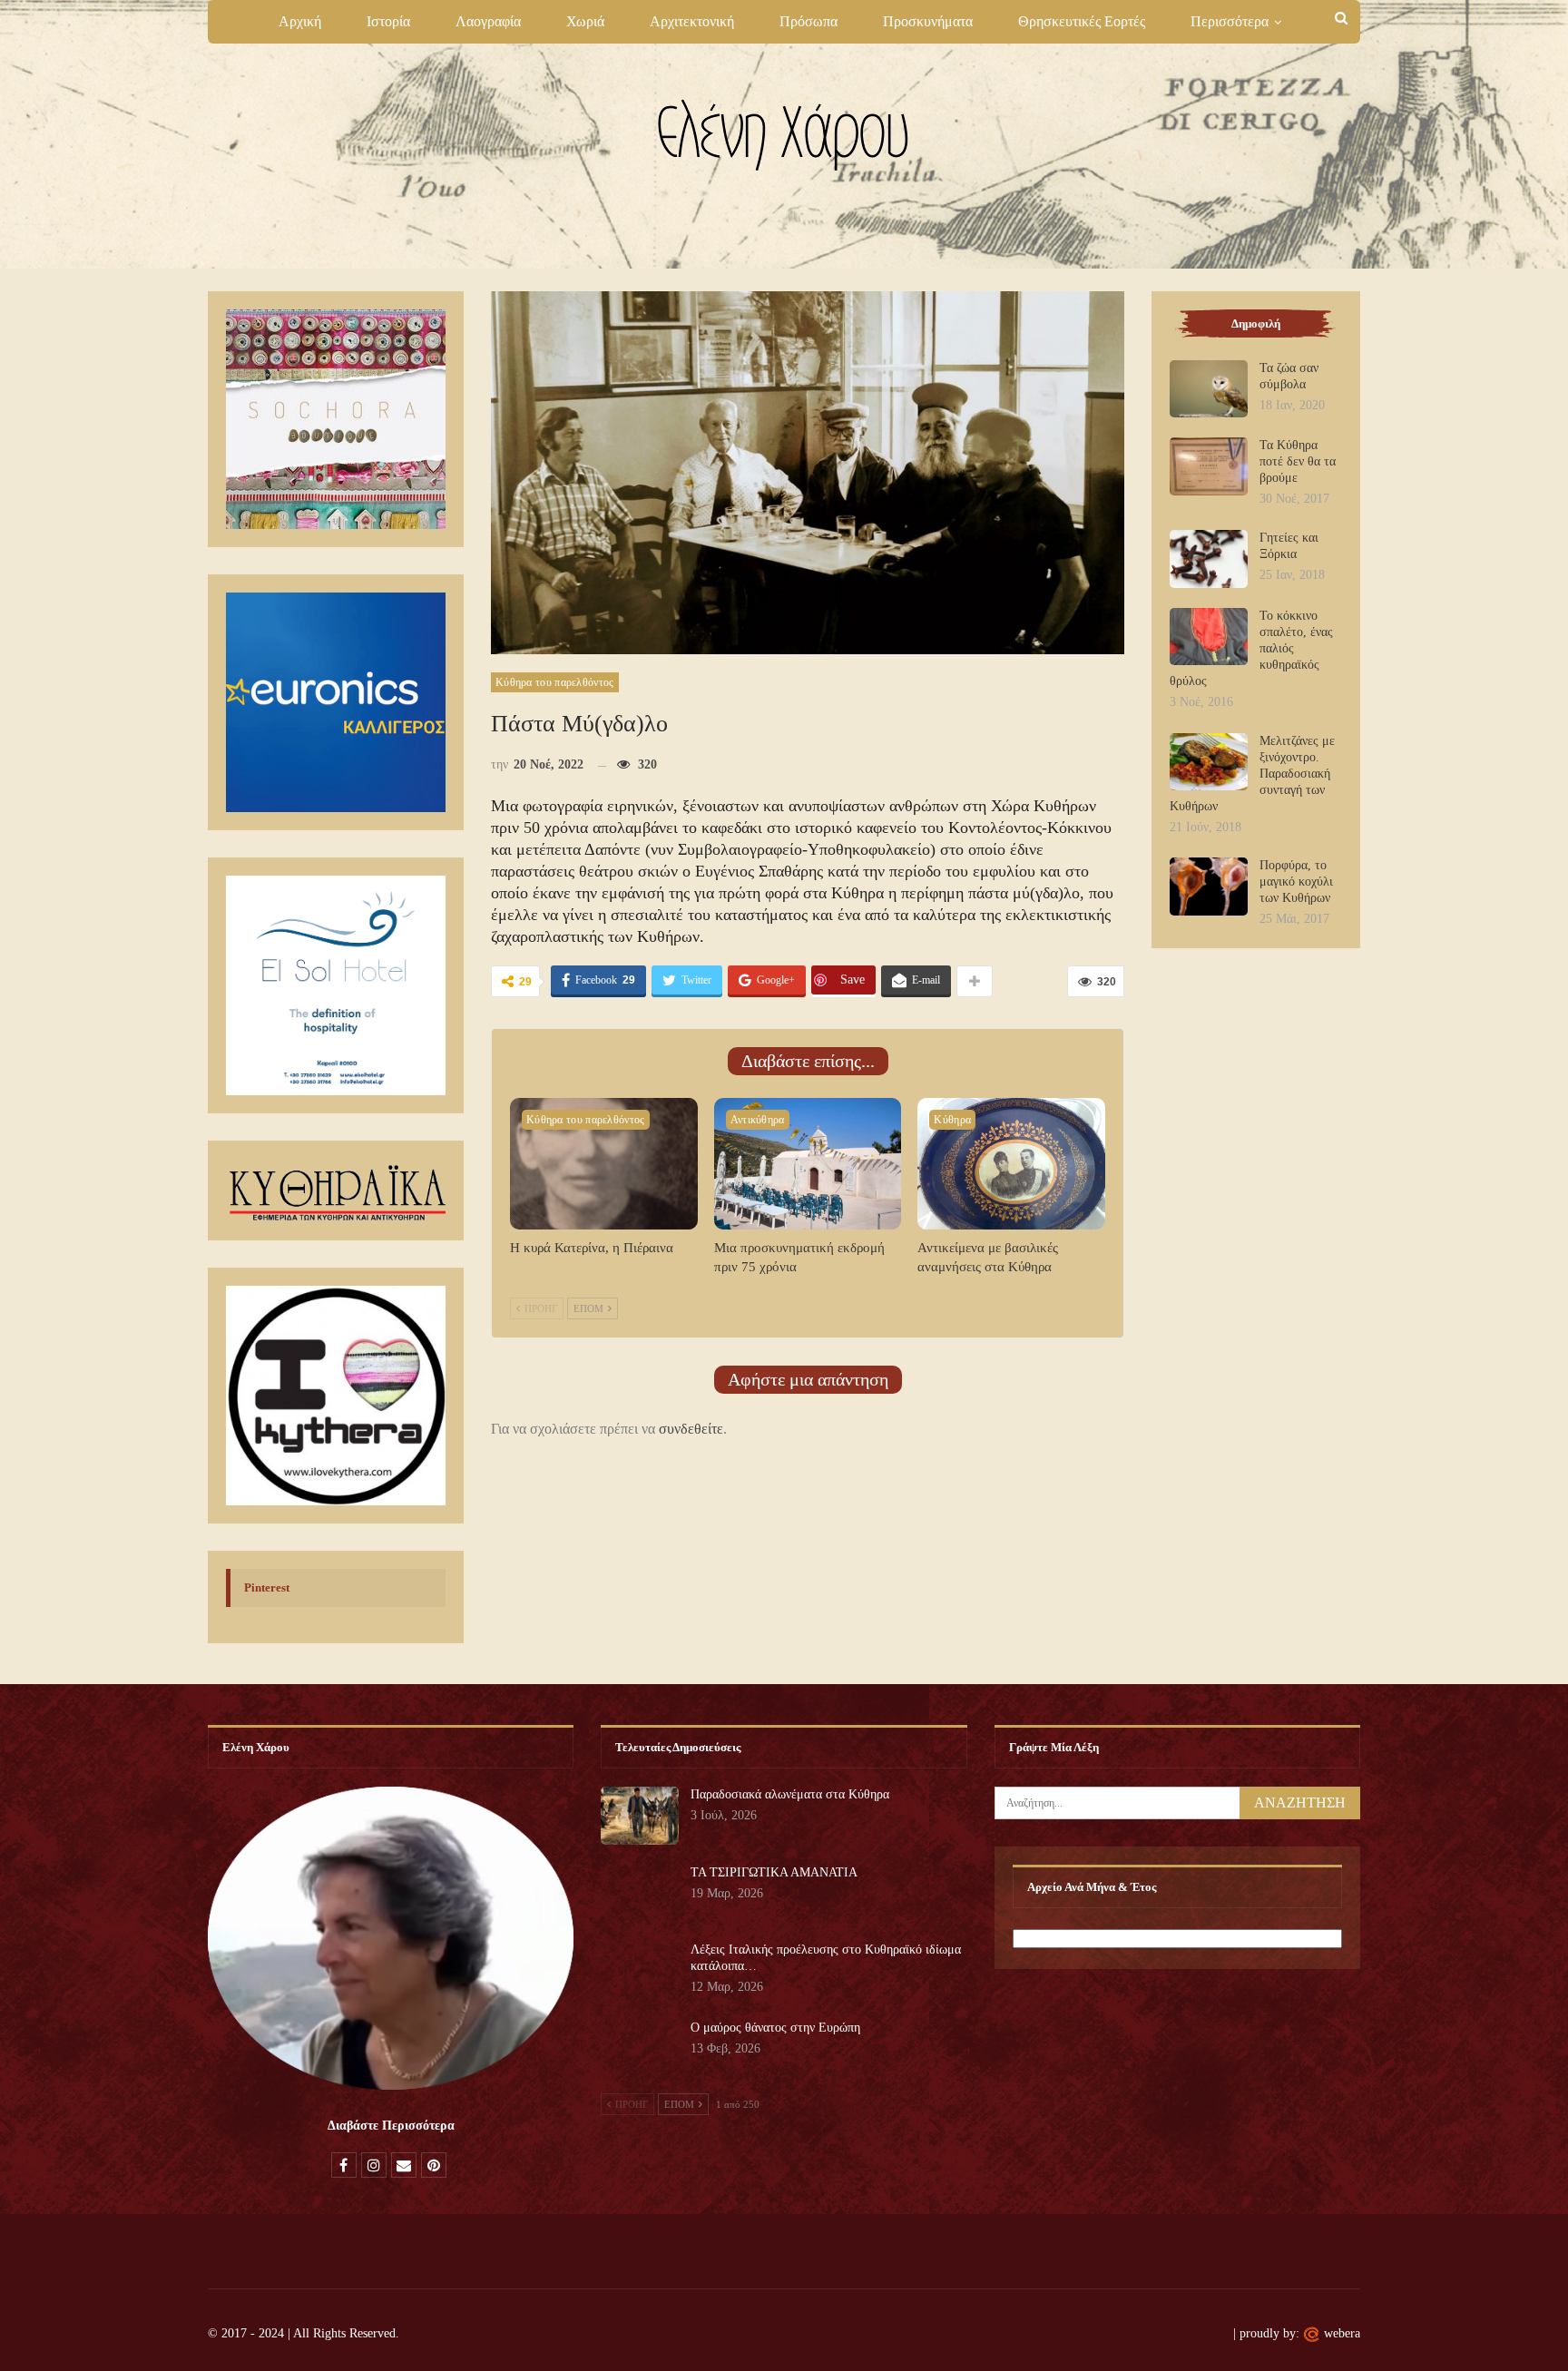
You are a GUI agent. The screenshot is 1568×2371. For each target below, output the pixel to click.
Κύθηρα (952, 1120)
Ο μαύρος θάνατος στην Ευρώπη (775, 2028)
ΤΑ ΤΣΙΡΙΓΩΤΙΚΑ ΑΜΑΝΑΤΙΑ (774, 1872)
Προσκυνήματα (928, 21)
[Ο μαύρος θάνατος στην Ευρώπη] (640, 2049)
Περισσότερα (1230, 21)
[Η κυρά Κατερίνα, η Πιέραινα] (604, 1164)
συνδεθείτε (691, 1429)
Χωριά (585, 21)
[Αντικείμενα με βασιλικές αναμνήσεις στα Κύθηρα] (1011, 1164)
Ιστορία (388, 21)
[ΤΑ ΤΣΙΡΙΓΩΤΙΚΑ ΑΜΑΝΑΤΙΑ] (640, 1894)
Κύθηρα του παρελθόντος (555, 682)
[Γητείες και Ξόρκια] (1209, 559)
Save (853, 980)
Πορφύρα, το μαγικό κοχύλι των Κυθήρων (1296, 882)
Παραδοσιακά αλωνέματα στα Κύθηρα (790, 1794)
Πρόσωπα (808, 21)
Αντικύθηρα (758, 1120)
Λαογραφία (488, 21)
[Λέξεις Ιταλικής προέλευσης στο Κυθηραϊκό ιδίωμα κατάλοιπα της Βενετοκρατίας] (640, 1971)
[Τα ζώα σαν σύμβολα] (1209, 389)
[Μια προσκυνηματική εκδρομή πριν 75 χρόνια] (808, 1164)
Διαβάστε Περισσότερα (391, 2126)
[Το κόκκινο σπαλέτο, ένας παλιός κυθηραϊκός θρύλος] (1209, 637)
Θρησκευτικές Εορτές (1082, 21)
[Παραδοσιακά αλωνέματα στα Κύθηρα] (640, 1816)
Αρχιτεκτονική (692, 21)
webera (1342, 2333)
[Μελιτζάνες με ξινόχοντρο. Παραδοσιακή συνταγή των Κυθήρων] (1209, 762)
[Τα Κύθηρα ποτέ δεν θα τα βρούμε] (1209, 466)
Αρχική (300, 21)
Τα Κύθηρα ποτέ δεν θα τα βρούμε (1298, 461)
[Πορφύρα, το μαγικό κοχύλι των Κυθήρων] (1209, 887)
